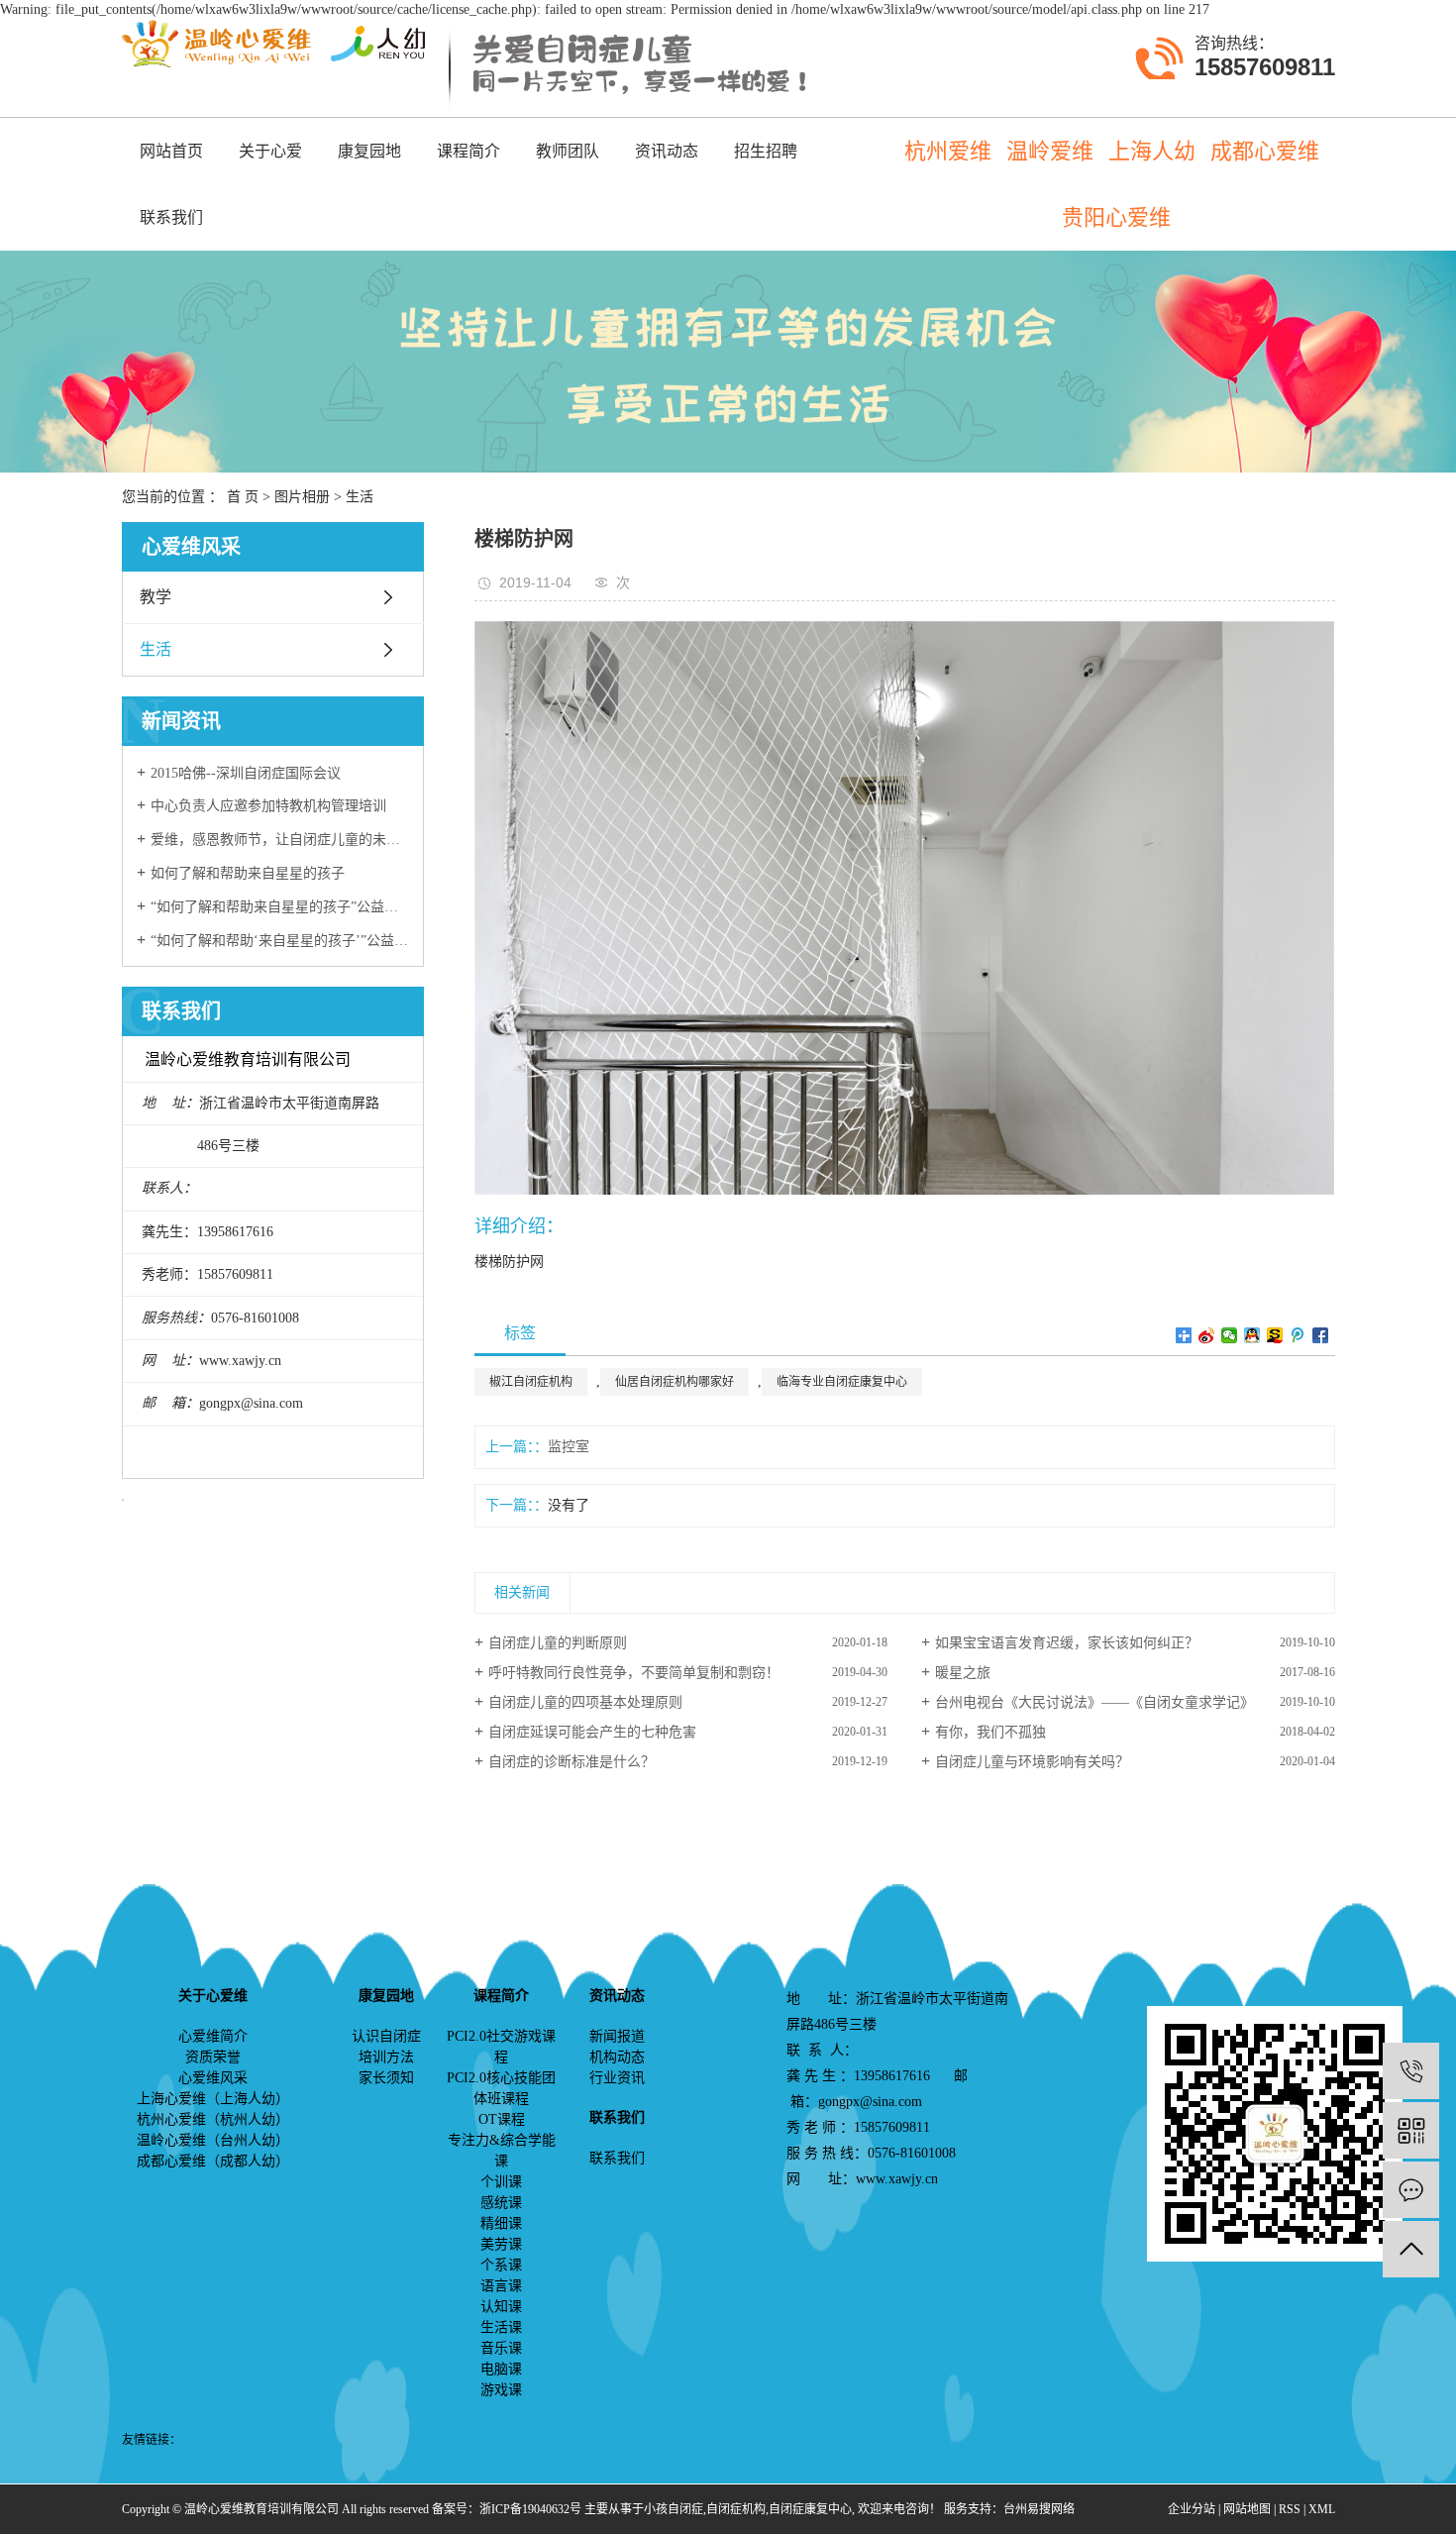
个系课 (501, 2265)
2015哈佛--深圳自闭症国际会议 (246, 773)
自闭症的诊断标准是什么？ (572, 1762)
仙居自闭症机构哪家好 (675, 1382)
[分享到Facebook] (1321, 1335)
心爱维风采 (213, 2078)
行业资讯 (617, 2078)
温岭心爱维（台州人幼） (213, 2140)
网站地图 (1247, 2509)
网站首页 (171, 151)
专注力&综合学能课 (502, 2151)
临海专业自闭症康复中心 (842, 1382)
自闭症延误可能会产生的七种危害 (592, 1732)
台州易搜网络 (1039, 2509)
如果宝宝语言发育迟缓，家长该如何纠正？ (1067, 1643)
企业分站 (1192, 2509)
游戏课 (501, 2390)
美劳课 (501, 2244)
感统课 (501, 2203)
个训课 (501, 2182)
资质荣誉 (213, 2057)
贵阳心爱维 (1116, 217)
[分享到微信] (1230, 1335)
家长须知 (386, 2078)
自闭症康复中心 (810, 2509)
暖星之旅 (963, 1673)
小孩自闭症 (674, 2509)
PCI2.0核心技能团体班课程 (501, 2088)
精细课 (501, 2223)
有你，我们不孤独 (990, 1732)
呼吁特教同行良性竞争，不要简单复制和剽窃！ (634, 1673)
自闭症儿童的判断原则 (558, 1643)
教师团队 (568, 151)
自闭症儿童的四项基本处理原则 (585, 1702)
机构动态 (617, 2057)
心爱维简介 (213, 2036)
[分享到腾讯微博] (1298, 1335)
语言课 (501, 2286)
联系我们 (171, 217)
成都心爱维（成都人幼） (213, 2161)
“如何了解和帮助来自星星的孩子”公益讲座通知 (280, 907)
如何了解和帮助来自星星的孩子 (248, 873)
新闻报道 (617, 2036)
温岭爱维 (1050, 151)
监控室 (569, 1447)
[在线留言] (1411, 2190)
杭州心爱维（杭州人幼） (213, 2119)
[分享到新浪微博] (1207, 1335)
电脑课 (501, 2369)
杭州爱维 (948, 151)
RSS (1290, 2509)
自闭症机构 (736, 2509)
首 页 (243, 497)
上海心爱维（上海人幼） (213, 2099)
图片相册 (302, 497)
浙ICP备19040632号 (530, 2509)
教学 (156, 597)
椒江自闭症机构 (531, 1382)
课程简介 (468, 151)
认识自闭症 (386, 2036)
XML (1322, 2509)
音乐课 (501, 2348)
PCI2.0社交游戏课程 (501, 2047)
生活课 (501, 2327)
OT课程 (502, 2119)
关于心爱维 (270, 163)
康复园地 (369, 151)
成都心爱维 (1265, 151)
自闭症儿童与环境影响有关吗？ (1032, 1762)
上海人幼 (1152, 151)
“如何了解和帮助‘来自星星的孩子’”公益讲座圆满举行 (280, 941)
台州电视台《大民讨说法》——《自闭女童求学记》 (1094, 1702)
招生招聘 (766, 151)
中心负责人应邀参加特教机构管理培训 (268, 806)
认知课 (501, 2307)
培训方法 (386, 2057)
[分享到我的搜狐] (1275, 1335)
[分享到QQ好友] (1252, 1335)
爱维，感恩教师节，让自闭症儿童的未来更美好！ (280, 840)
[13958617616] (1411, 2071)
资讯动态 (667, 151)
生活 (360, 497)
